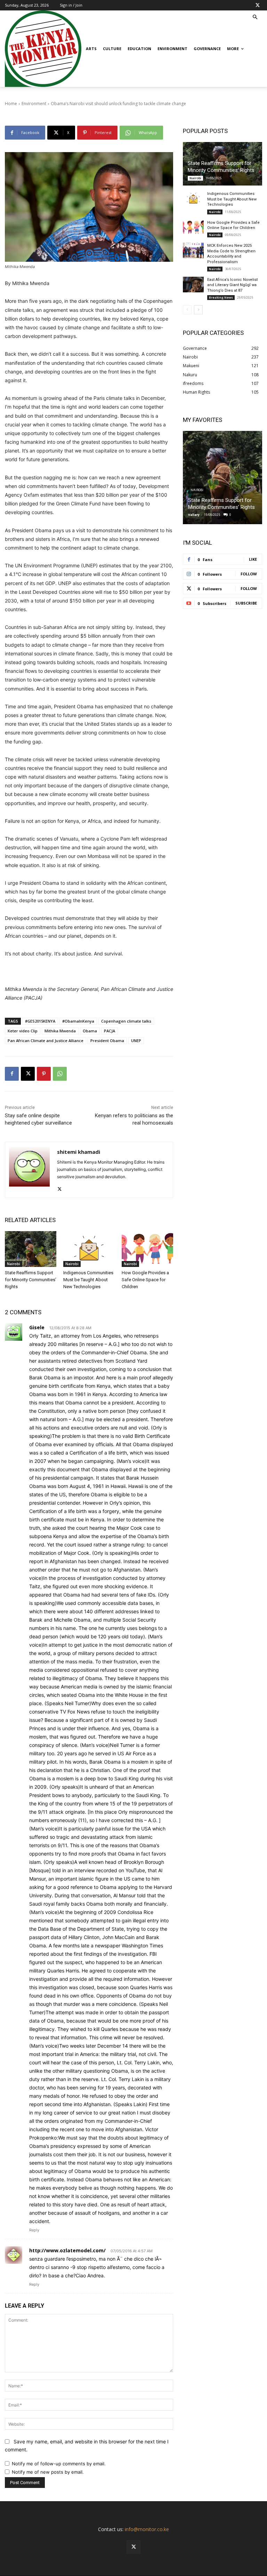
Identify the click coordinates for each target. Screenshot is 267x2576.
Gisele (37, 1327)
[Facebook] (12, 1074)
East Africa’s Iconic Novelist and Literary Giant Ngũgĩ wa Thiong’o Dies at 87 (232, 285)
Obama (90, 1031)
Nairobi (14, 1264)
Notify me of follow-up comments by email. (59, 2464)
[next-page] (198, 310)
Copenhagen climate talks (126, 1021)
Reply (34, 2230)
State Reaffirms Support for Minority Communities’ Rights (31, 1280)
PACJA (110, 1031)
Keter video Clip (23, 1031)
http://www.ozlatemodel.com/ (67, 2250)
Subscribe (246, 603)
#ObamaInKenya (78, 1021)
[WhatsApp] (60, 1074)
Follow (249, 574)
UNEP (136, 1041)
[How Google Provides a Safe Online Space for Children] (147, 1249)
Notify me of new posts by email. (48, 2472)
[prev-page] (187, 310)
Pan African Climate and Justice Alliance (46, 1041)
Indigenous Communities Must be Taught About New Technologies (88, 1280)
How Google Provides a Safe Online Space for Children (145, 1280)
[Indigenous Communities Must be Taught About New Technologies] (89, 1249)
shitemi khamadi (79, 1152)
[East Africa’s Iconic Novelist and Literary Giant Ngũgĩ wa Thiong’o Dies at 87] (193, 285)
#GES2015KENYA (40, 1021)
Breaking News (221, 297)
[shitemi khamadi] (29, 1170)
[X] (258, 5)
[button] (255, 18)
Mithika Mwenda (60, 1031)
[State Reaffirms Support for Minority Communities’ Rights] (31, 1249)
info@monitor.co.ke (147, 2529)
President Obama (107, 1041)
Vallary (194, 515)
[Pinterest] (44, 1074)
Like (253, 559)
